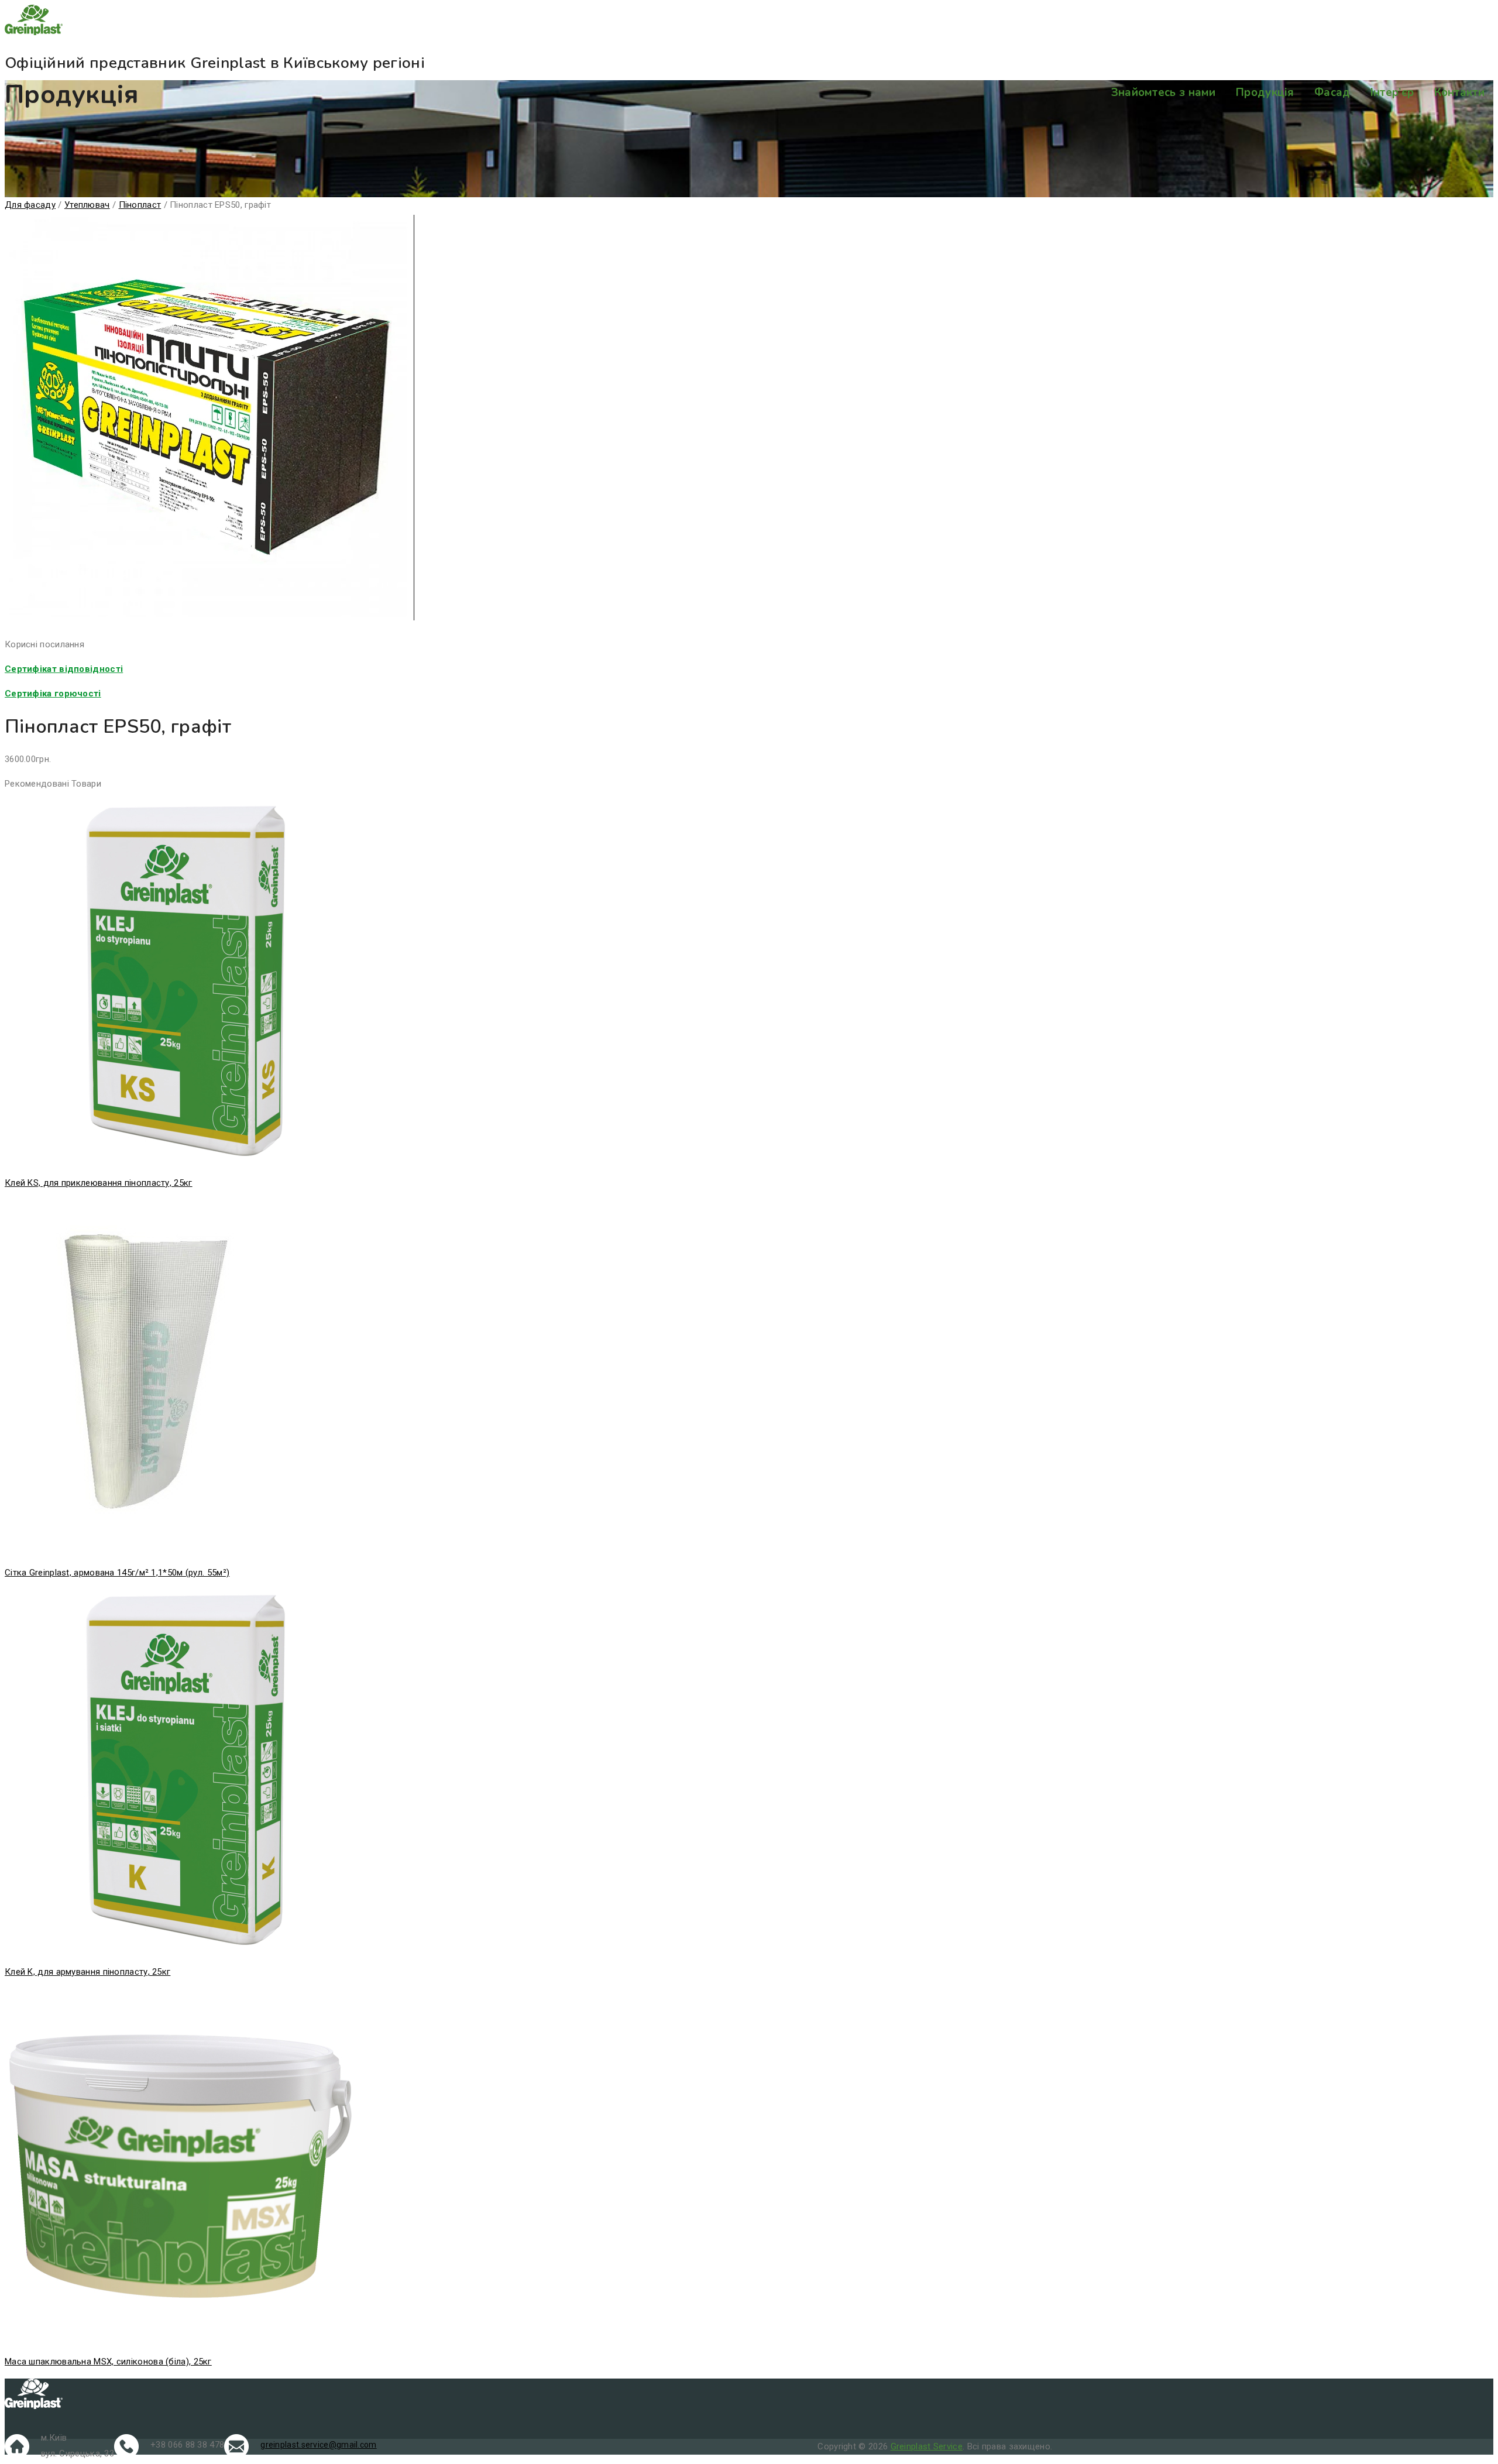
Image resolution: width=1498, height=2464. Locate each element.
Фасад (1332, 92)
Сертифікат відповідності (64, 669)
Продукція (1265, 92)
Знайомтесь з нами (1164, 92)
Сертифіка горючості (53, 694)
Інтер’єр (1392, 92)
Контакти (1459, 92)
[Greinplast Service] (749, 22)
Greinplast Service (927, 2446)
